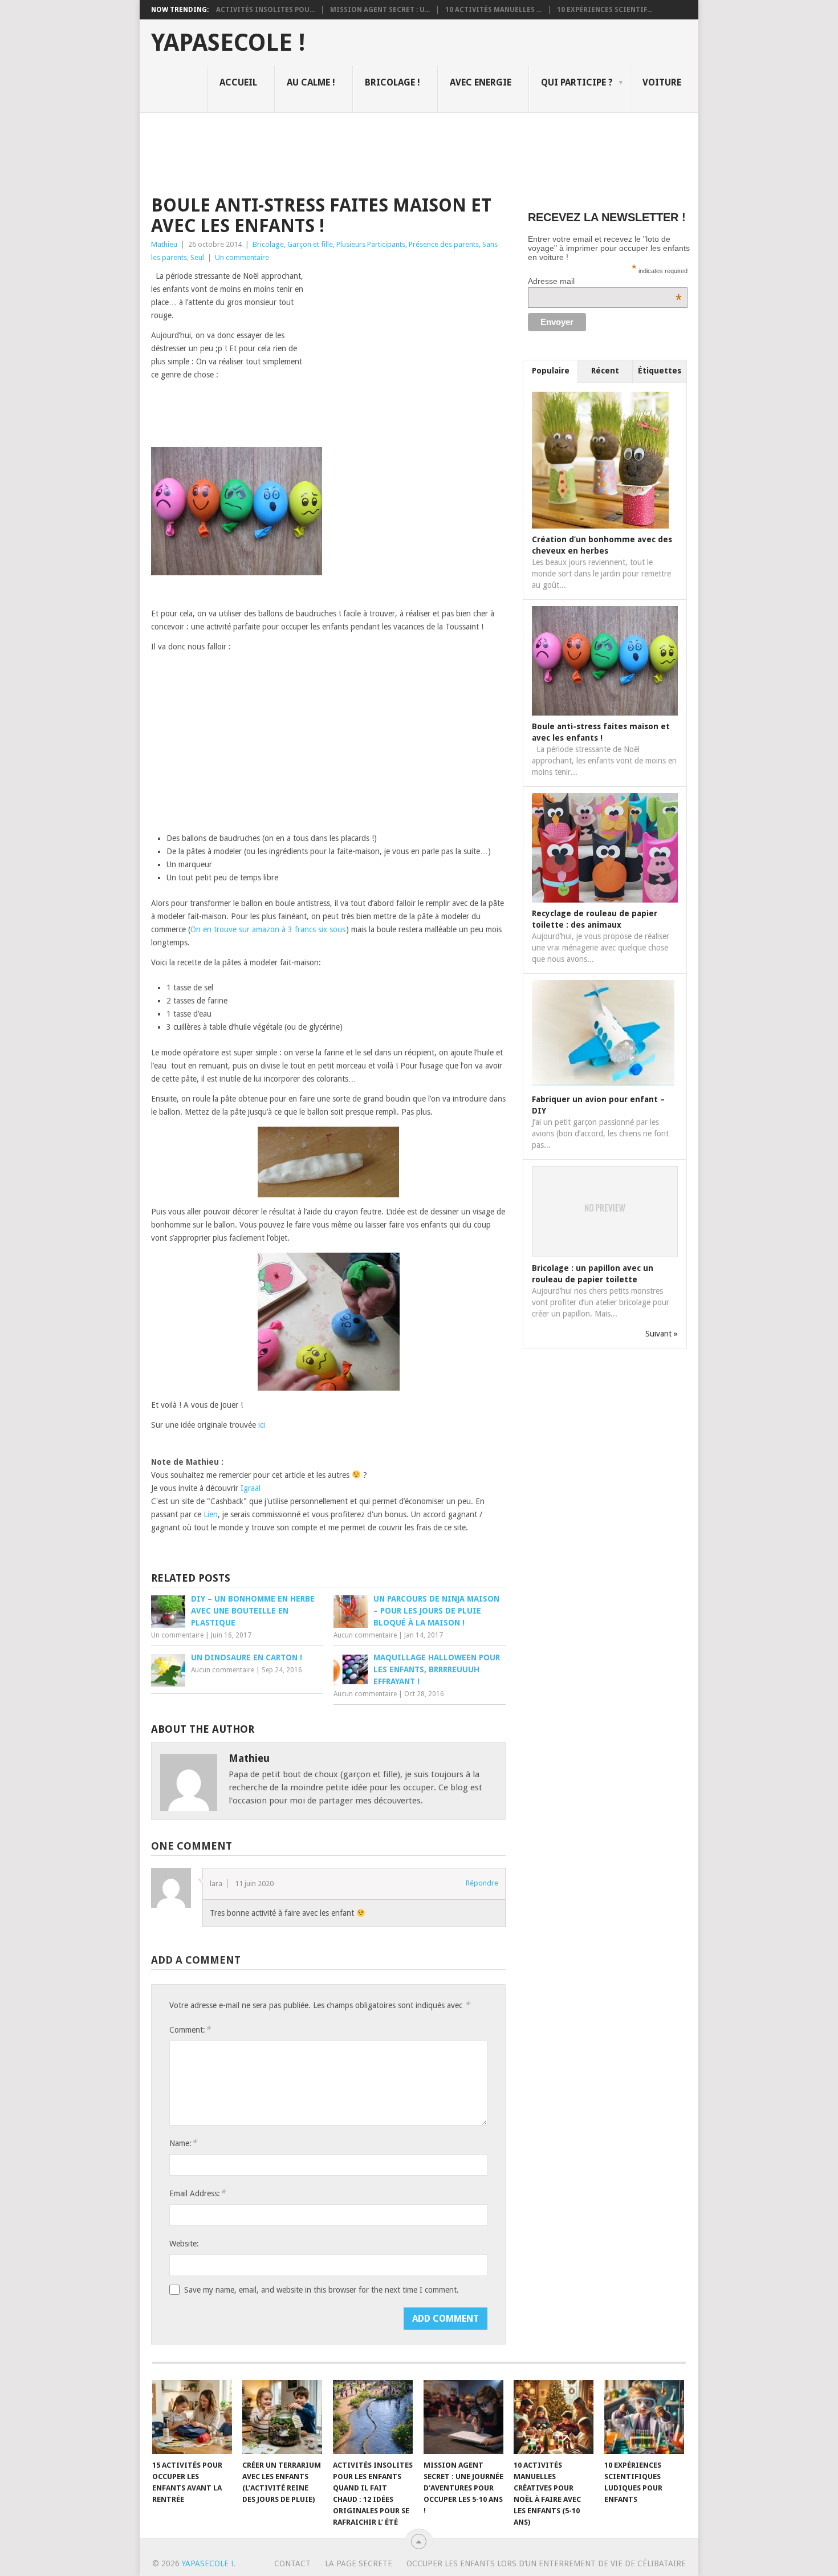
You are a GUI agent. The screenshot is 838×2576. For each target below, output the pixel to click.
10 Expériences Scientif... (605, 10)
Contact (292, 2563)
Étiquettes (660, 371)
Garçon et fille (310, 244)
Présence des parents (444, 244)
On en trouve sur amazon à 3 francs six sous (268, 929)
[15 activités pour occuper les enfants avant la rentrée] (192, 2417)
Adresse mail (605, 281)
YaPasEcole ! (228, 43)
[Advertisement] (359, 152)
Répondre (482, 1883)
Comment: (190, 2029)
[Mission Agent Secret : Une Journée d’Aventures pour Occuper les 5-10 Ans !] (463, 2417)
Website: (184, 2244)
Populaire (551, 371)
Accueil (238, 82)
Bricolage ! (392, 82)
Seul (197, 257)
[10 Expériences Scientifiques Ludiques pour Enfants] (644, 2417)
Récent (605, 371)
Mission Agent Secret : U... (380, 10)
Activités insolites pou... (265, 10)
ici (262, 1425)
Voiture (662, 82)
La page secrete (359, 2563)
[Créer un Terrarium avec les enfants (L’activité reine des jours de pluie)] (282, 2417)
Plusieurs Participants (371, 244)
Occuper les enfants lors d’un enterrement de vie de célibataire (546, 2563)
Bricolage (268, 244)
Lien (211, 1514)
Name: (183, 2143)
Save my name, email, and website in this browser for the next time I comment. (322, 2290)
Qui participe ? (577, 82)
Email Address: (197, 2193)
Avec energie (481, 82)
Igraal (251, 1488)
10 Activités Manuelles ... (493, 10)
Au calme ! (311, 82)
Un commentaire (242, 257)
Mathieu (164, 244)
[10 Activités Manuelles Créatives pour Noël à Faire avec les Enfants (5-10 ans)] (554, 2417)
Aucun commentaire (365, 1635)
